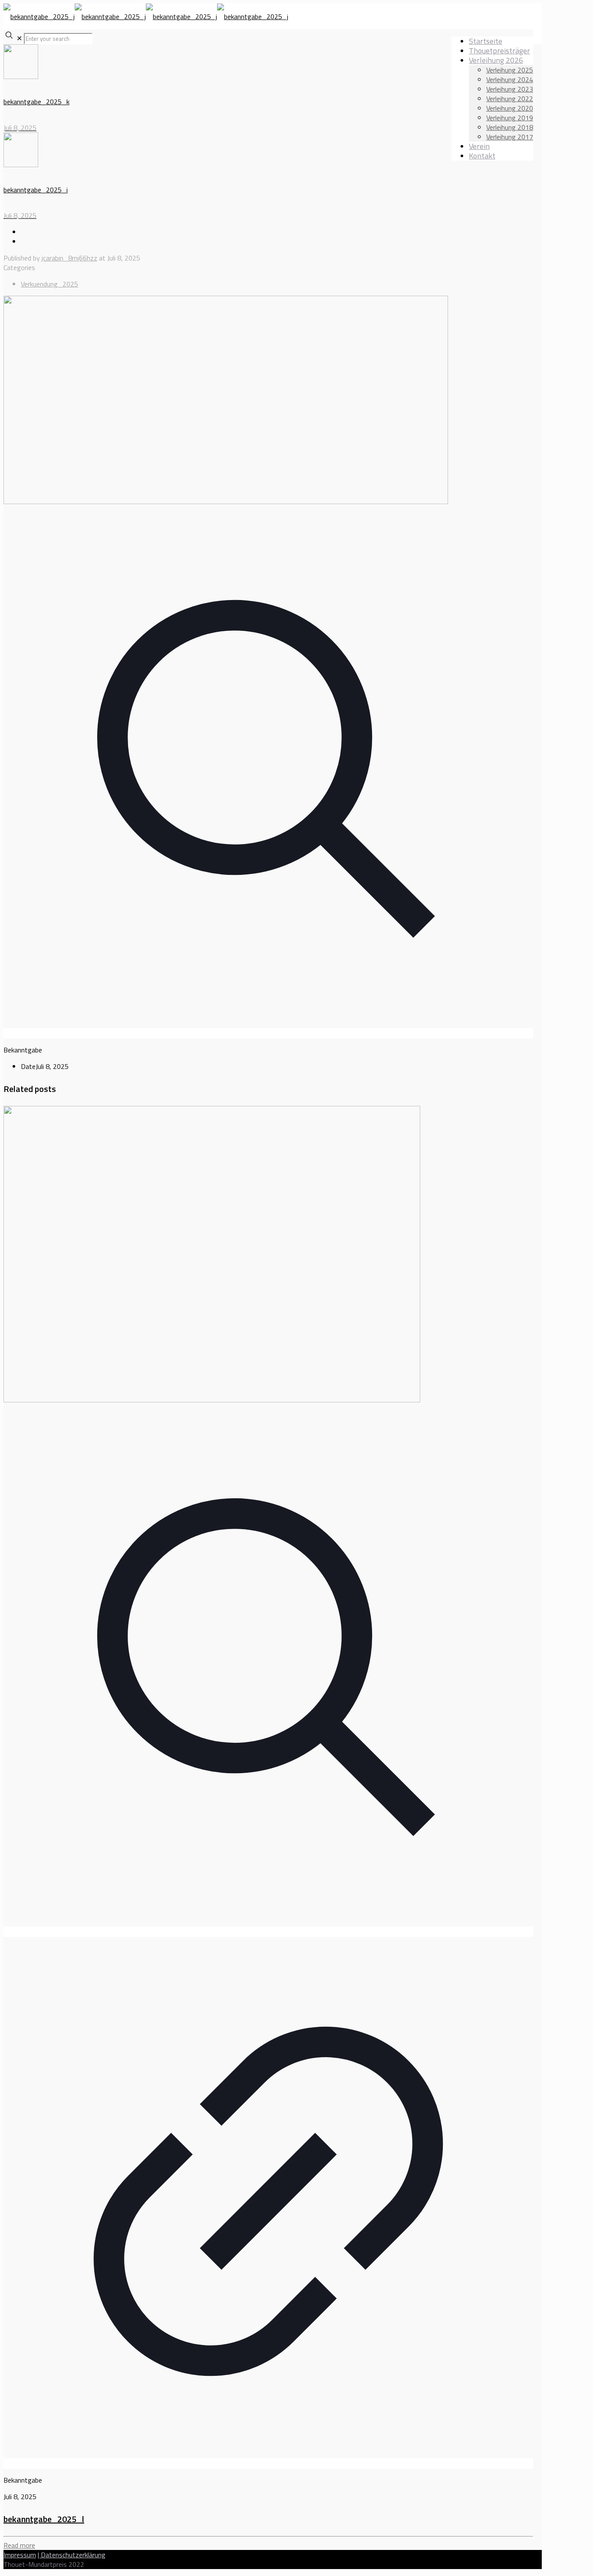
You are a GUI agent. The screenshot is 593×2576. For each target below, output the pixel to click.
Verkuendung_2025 (49, 284)
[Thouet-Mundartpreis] (146, 16)
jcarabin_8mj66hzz (69, 258)
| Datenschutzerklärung (72, 2555)
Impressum (20, 2555)
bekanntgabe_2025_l (44, 2519)
